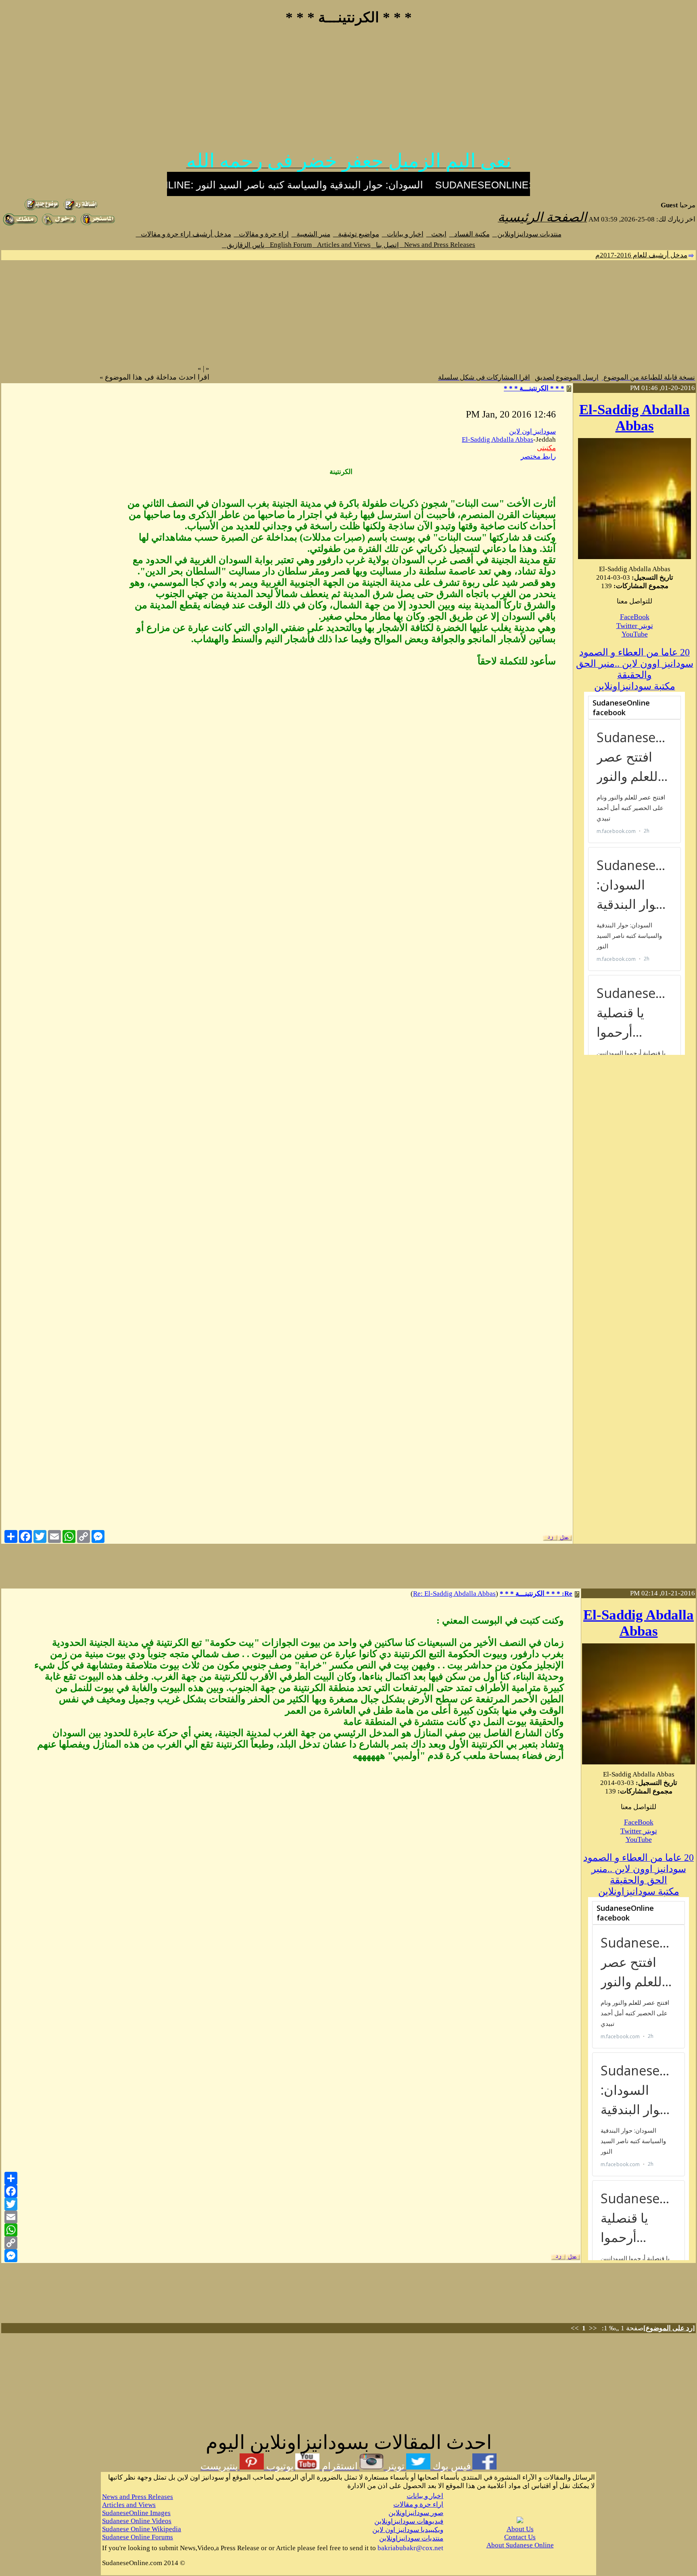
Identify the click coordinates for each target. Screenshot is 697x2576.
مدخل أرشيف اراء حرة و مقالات (184, 234)
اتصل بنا (385, 245)
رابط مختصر (538, 456)
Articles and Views (341, 245)
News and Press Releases (437, 245)
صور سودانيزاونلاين (416, 2513)
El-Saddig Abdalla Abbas (634, 418)
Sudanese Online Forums (138, 2537)
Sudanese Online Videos (137, 2521)
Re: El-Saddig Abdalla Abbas (454, 1594)
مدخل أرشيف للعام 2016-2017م (641, 255)
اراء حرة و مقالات (261, 234)
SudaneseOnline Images (136, 2513)
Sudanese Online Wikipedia (142, 2529)
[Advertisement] (348, 92)
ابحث (436, 234)
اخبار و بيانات (403, 234)
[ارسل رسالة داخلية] (98, 224)
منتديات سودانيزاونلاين (527, 234)
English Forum (288, 245)
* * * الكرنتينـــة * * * (534, 388)
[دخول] (59, 224)
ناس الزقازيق (243, 245)
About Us (520, 2529)
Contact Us (520, 2537)
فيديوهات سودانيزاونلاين (409, 2521)
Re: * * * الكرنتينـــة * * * (536, 1594)
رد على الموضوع (669, 2328)
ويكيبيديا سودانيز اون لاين (408, 2530)
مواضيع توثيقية (356, 234)
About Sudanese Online (520, 2545)
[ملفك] (20, 224)
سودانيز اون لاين (532, 431)
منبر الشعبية (311, 234)
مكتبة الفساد (470, 234)
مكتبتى (546, 448)
